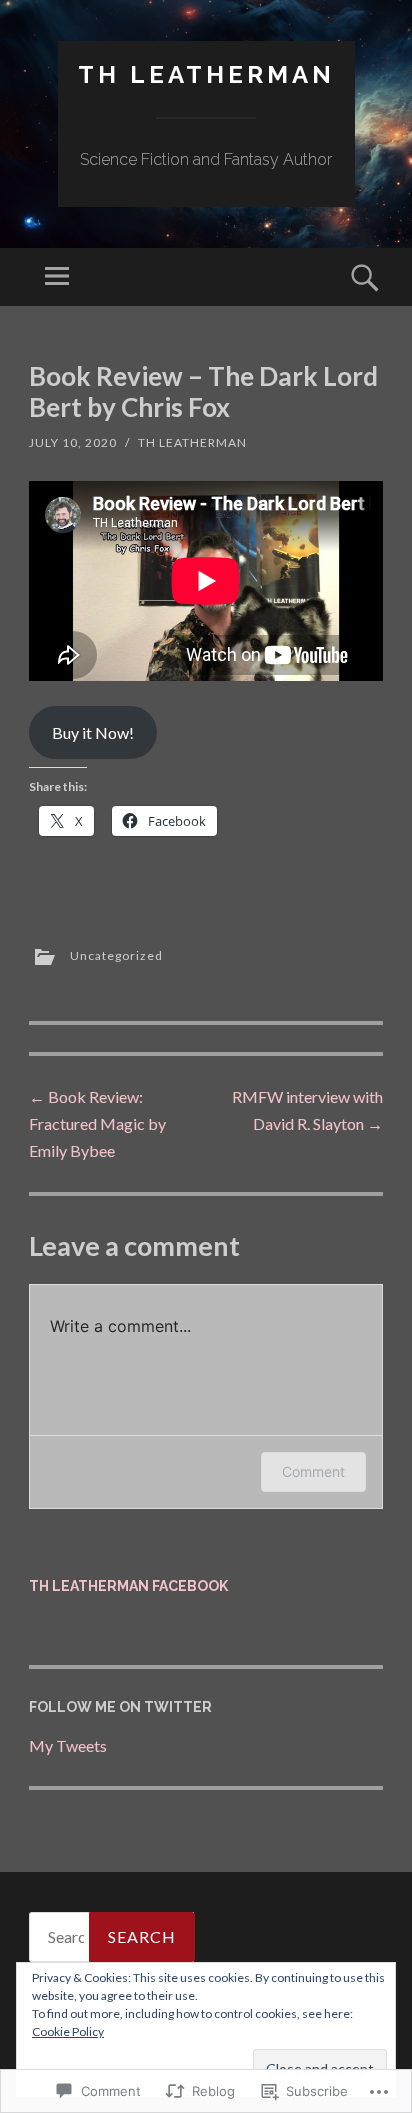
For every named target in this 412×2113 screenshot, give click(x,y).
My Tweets (68, 1745)
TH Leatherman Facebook (128, 1586)
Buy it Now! (93, 732)
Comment (313, 1471)
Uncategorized (116, 955)
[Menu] (57, 277)
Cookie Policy (68, 2031)
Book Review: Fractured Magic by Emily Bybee (97, 1123)
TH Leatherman (206, 74)
